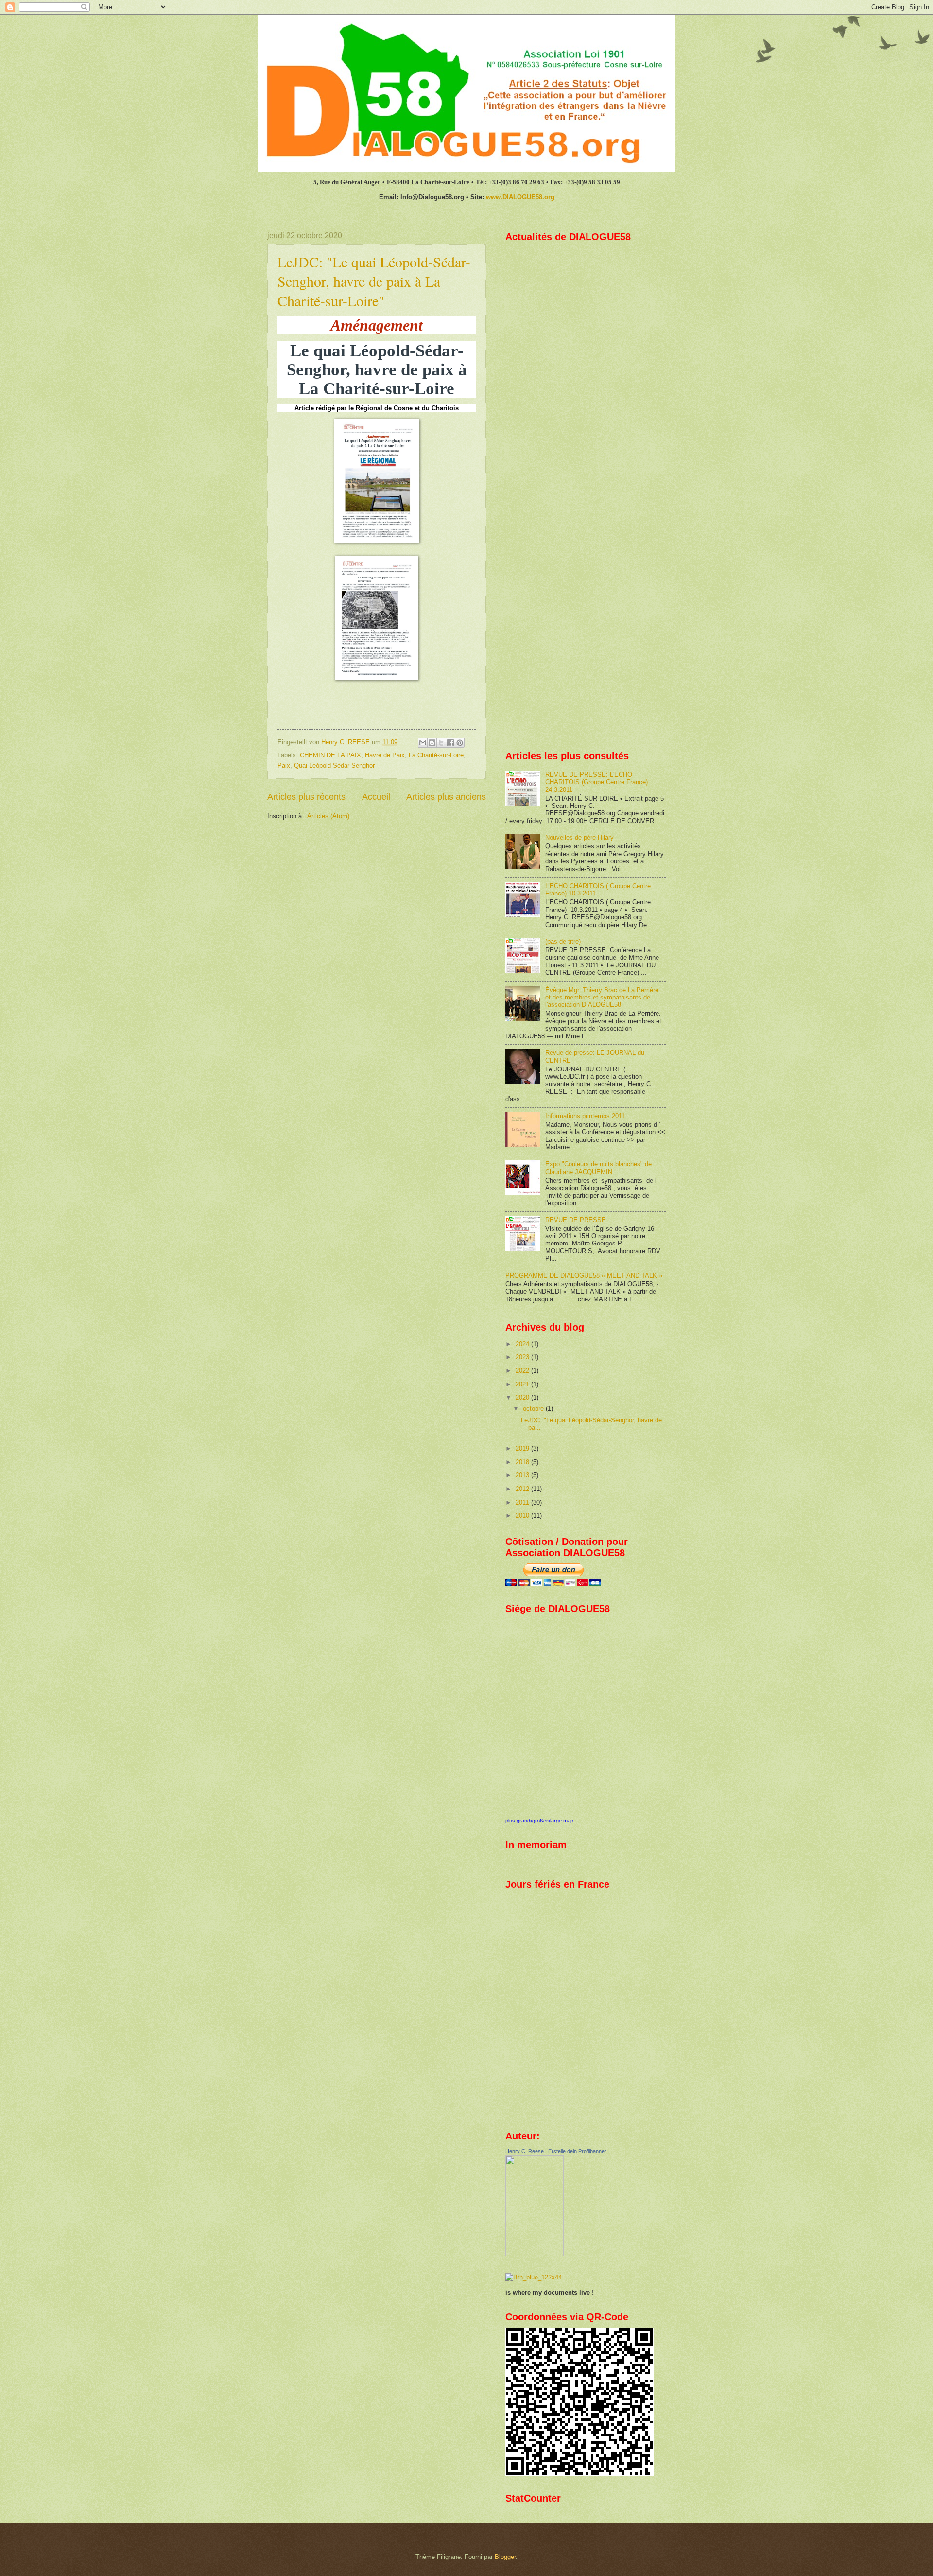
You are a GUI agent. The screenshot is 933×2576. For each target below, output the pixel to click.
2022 (523, 1371)
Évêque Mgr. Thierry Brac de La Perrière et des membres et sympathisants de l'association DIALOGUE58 (602, 998)
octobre (534, 1409)
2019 (523, 1448)
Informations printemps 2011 (585, 1116)
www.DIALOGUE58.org (520, 197)
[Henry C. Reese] (535, 2254)
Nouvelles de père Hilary (579, 837)
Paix (284, 765)
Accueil (376, 797)
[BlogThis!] (432, 743)
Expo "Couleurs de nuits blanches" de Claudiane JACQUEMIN (598, 1168)
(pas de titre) (563, 941)
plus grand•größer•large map (539, 1821)
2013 (523, 1475)
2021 (523, 1384)
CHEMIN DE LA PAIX (330, 755)
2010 (523, 1516)
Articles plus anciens (446, 797)
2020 (523, 1397)
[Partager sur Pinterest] (460, 743)
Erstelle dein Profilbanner (577, 2151)
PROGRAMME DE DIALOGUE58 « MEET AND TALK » (584, 1275)
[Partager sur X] (441, 743)
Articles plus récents (306, 797)
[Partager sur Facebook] (450, 743)
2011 (523, 1502)
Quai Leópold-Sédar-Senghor (334, 765)
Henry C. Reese (525, 2151)
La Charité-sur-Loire (436, 755)
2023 (523, 1357)
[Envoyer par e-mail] (423, 743)
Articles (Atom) (328, 816)
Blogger (505, 2557)
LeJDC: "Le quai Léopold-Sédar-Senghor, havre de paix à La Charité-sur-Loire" (374, 281)
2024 (523, 1344)
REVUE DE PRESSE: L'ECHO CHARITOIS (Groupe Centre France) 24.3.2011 (596, 782)
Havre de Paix (385, 755)
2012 (523, 1489)
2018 (523, 1462)
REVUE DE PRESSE (576, 1220)
